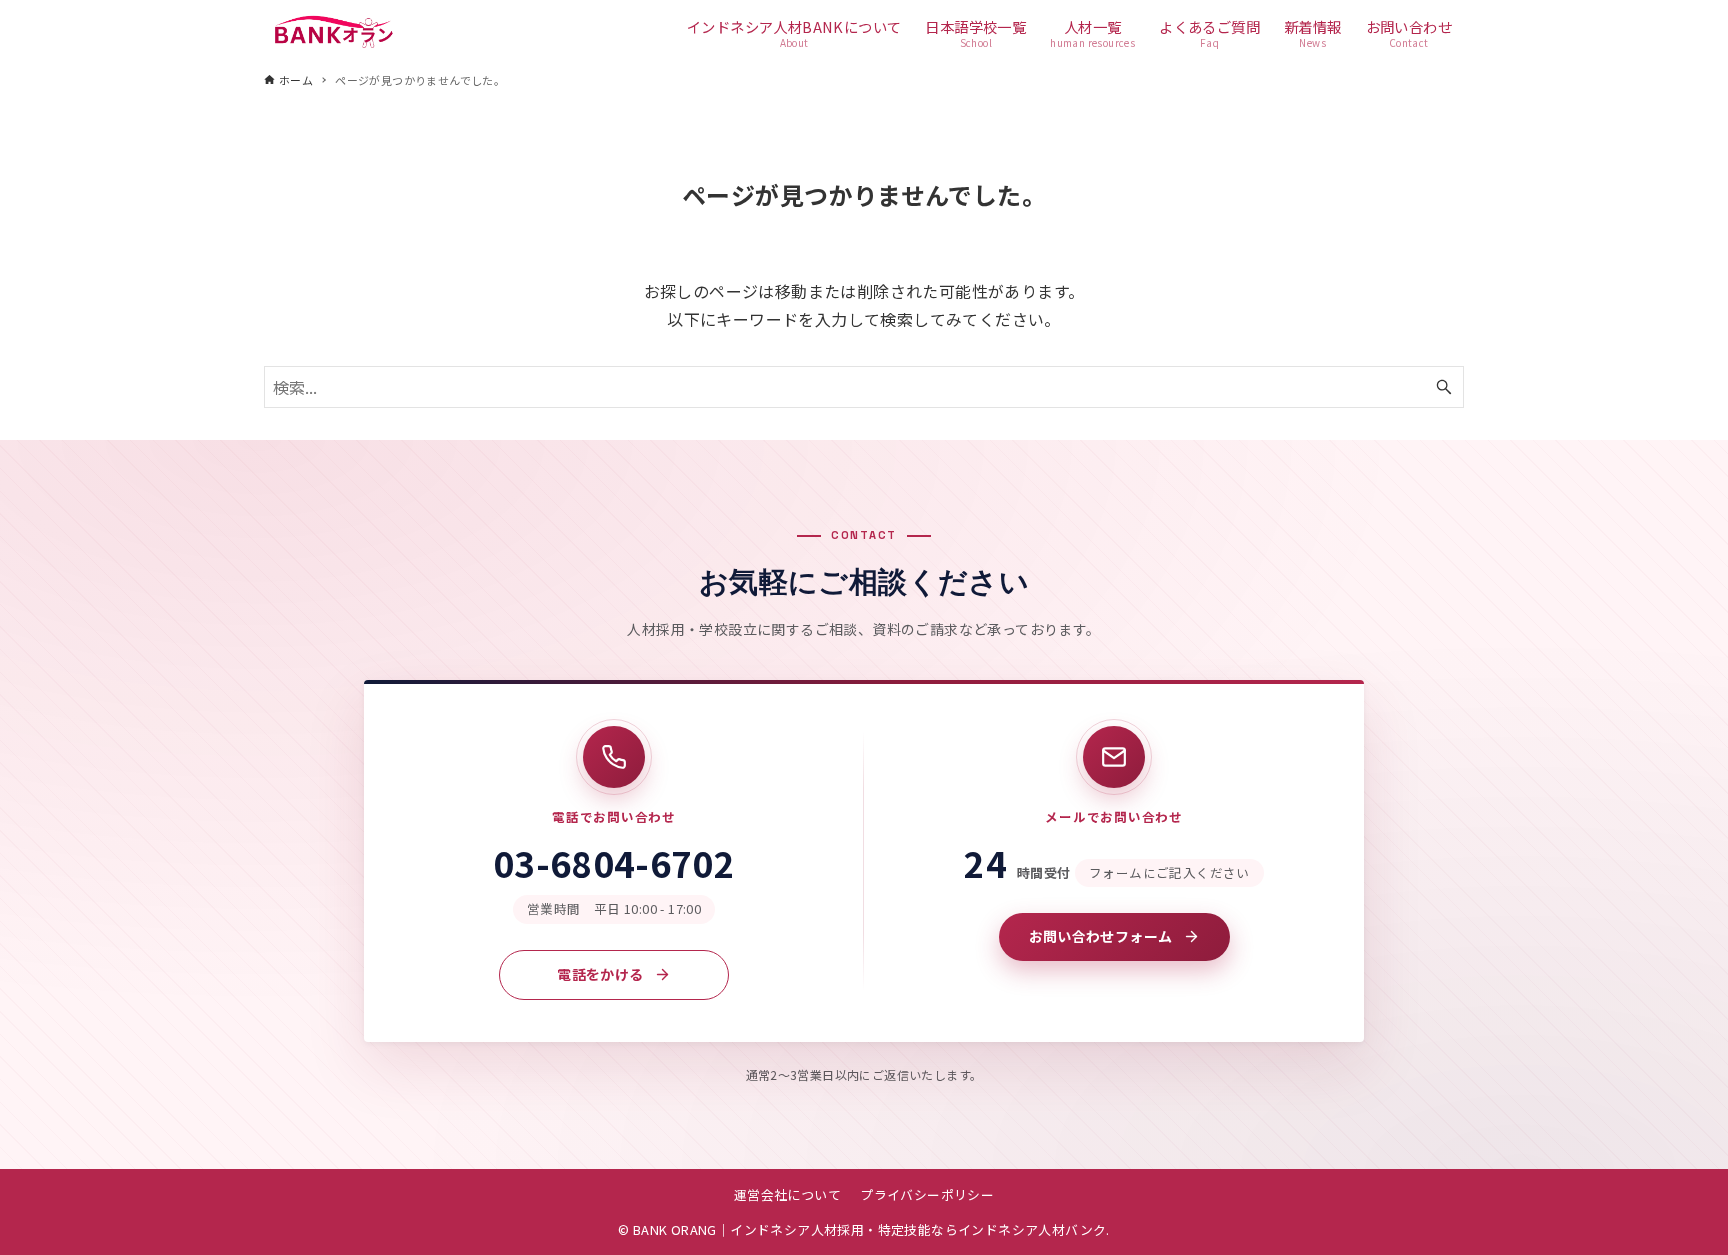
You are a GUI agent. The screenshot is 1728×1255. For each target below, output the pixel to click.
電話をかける (600, 974)
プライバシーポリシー (927, 1194)
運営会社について (787, 1194)
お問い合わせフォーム (1101, 936)
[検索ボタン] (1444, 387)
